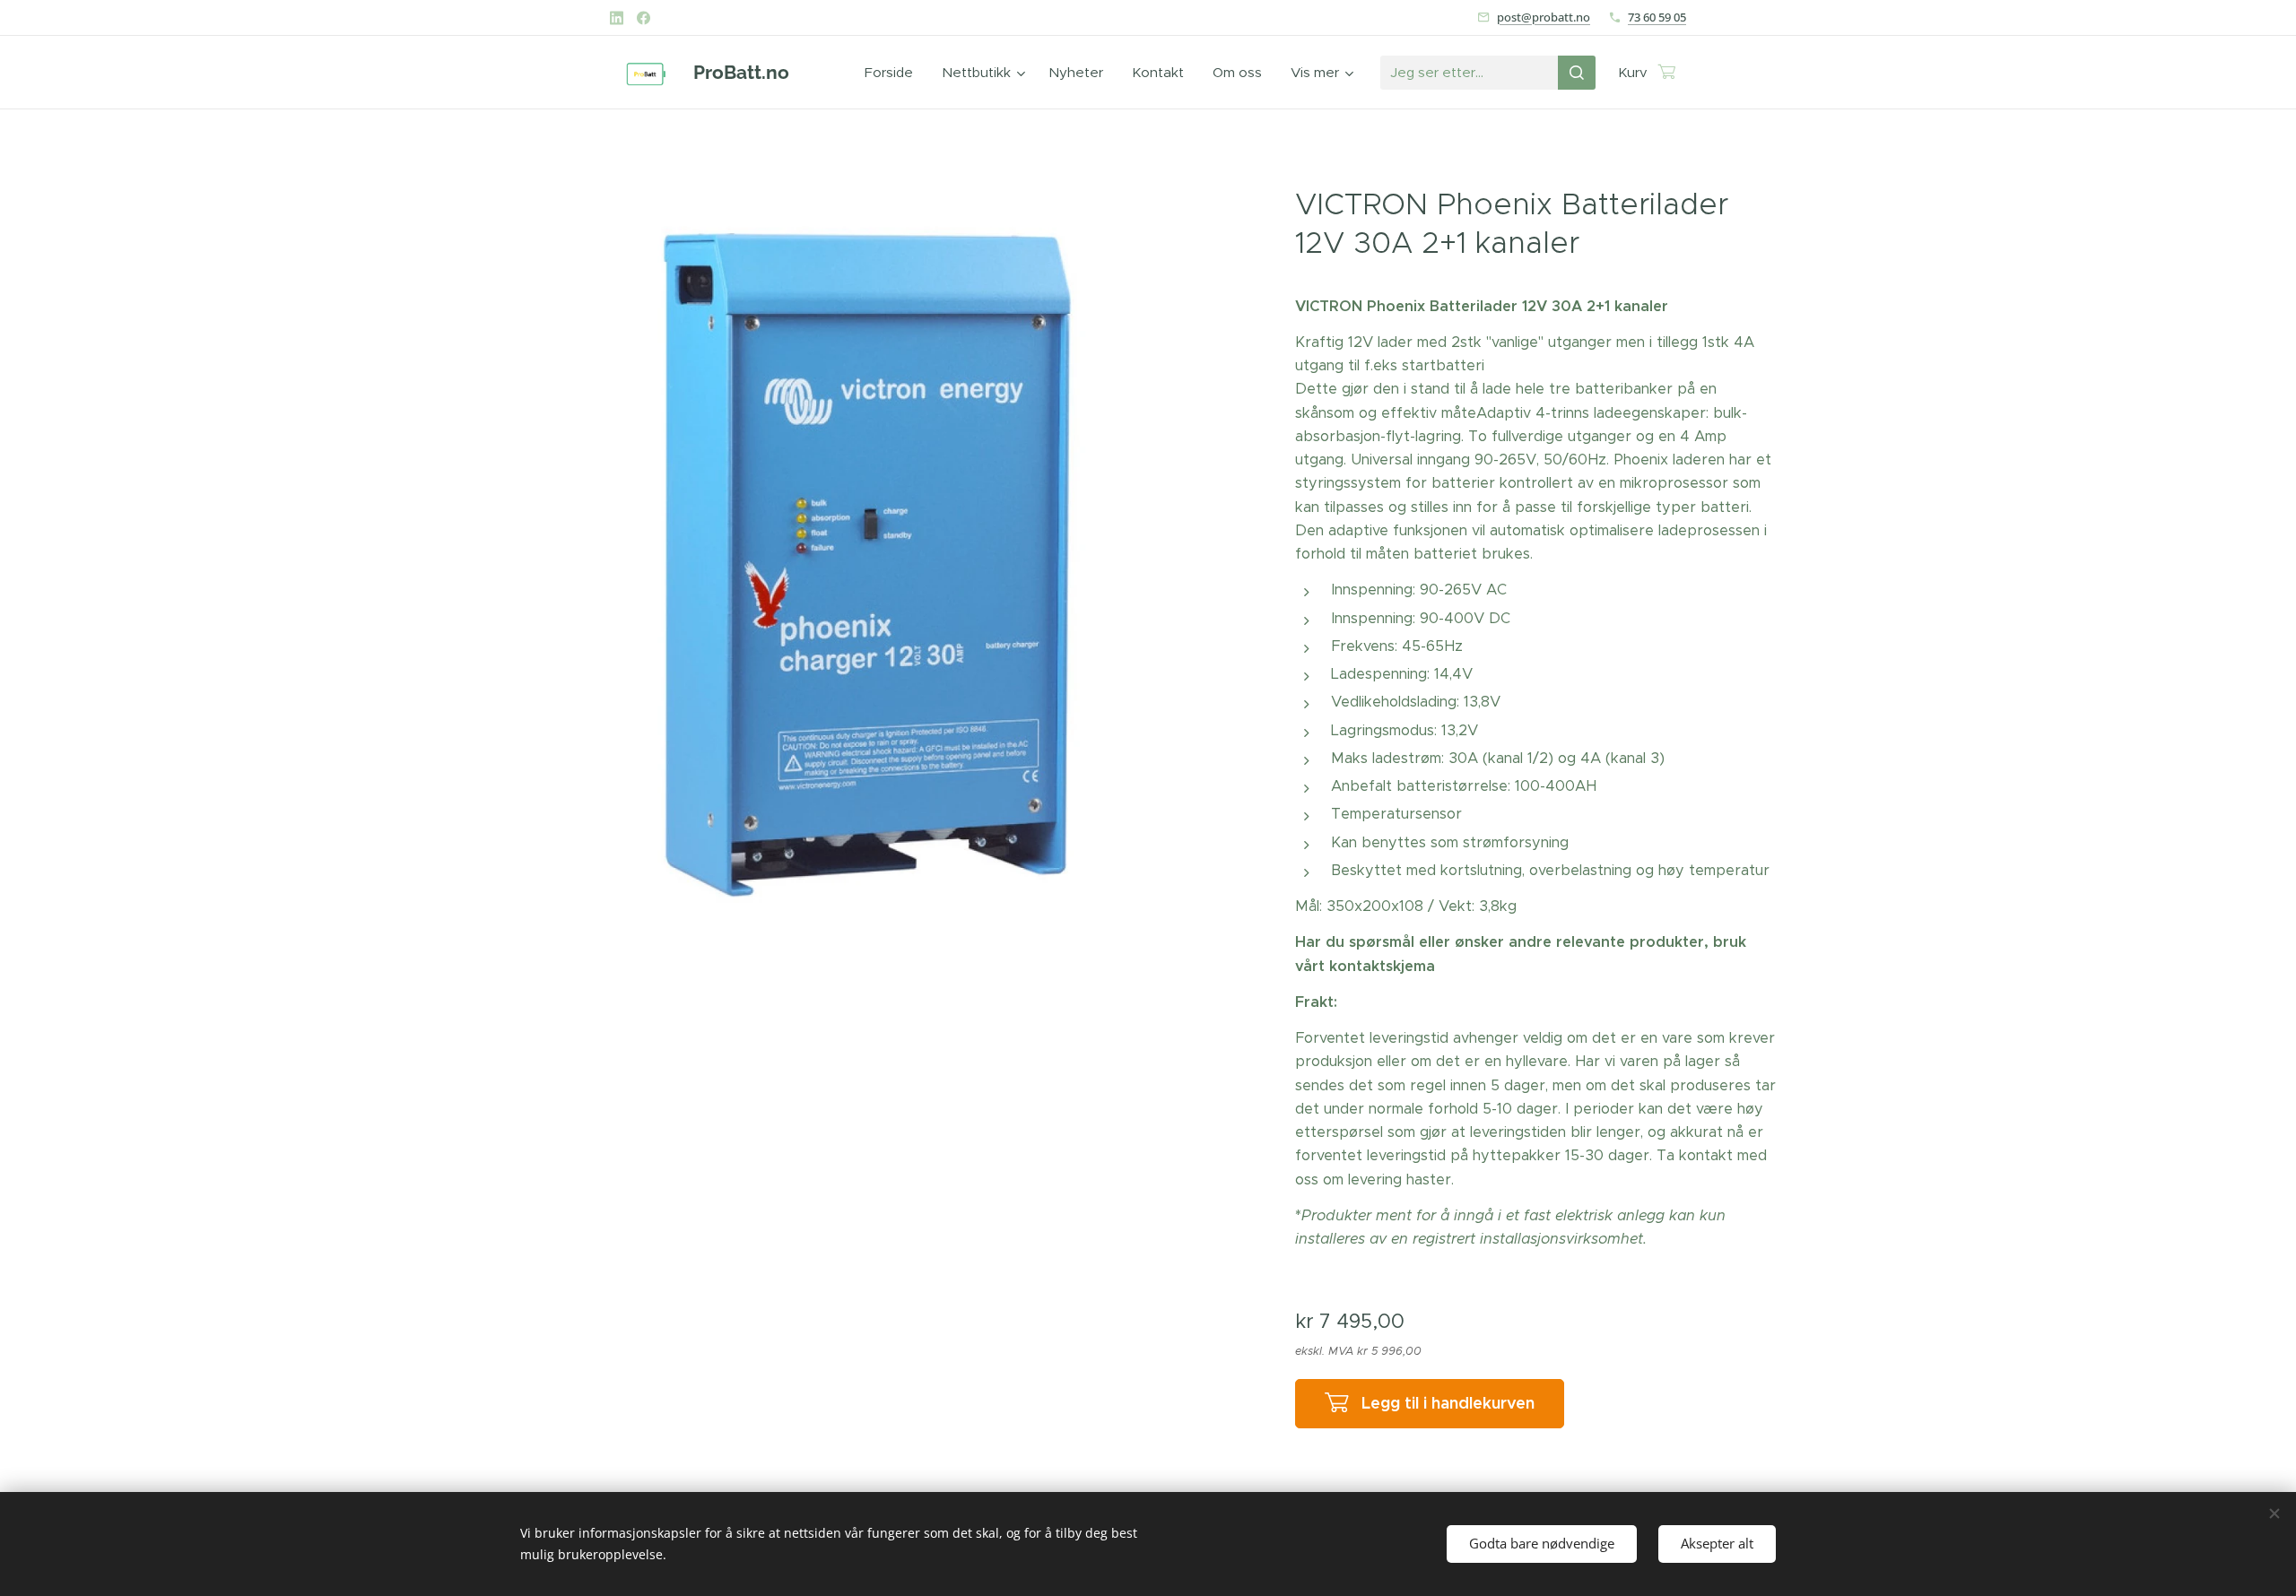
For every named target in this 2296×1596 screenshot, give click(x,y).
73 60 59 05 (1657, 17)
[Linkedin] (617, 18)
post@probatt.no (1544, 17)
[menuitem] (894, 73)
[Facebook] (644, 18)
